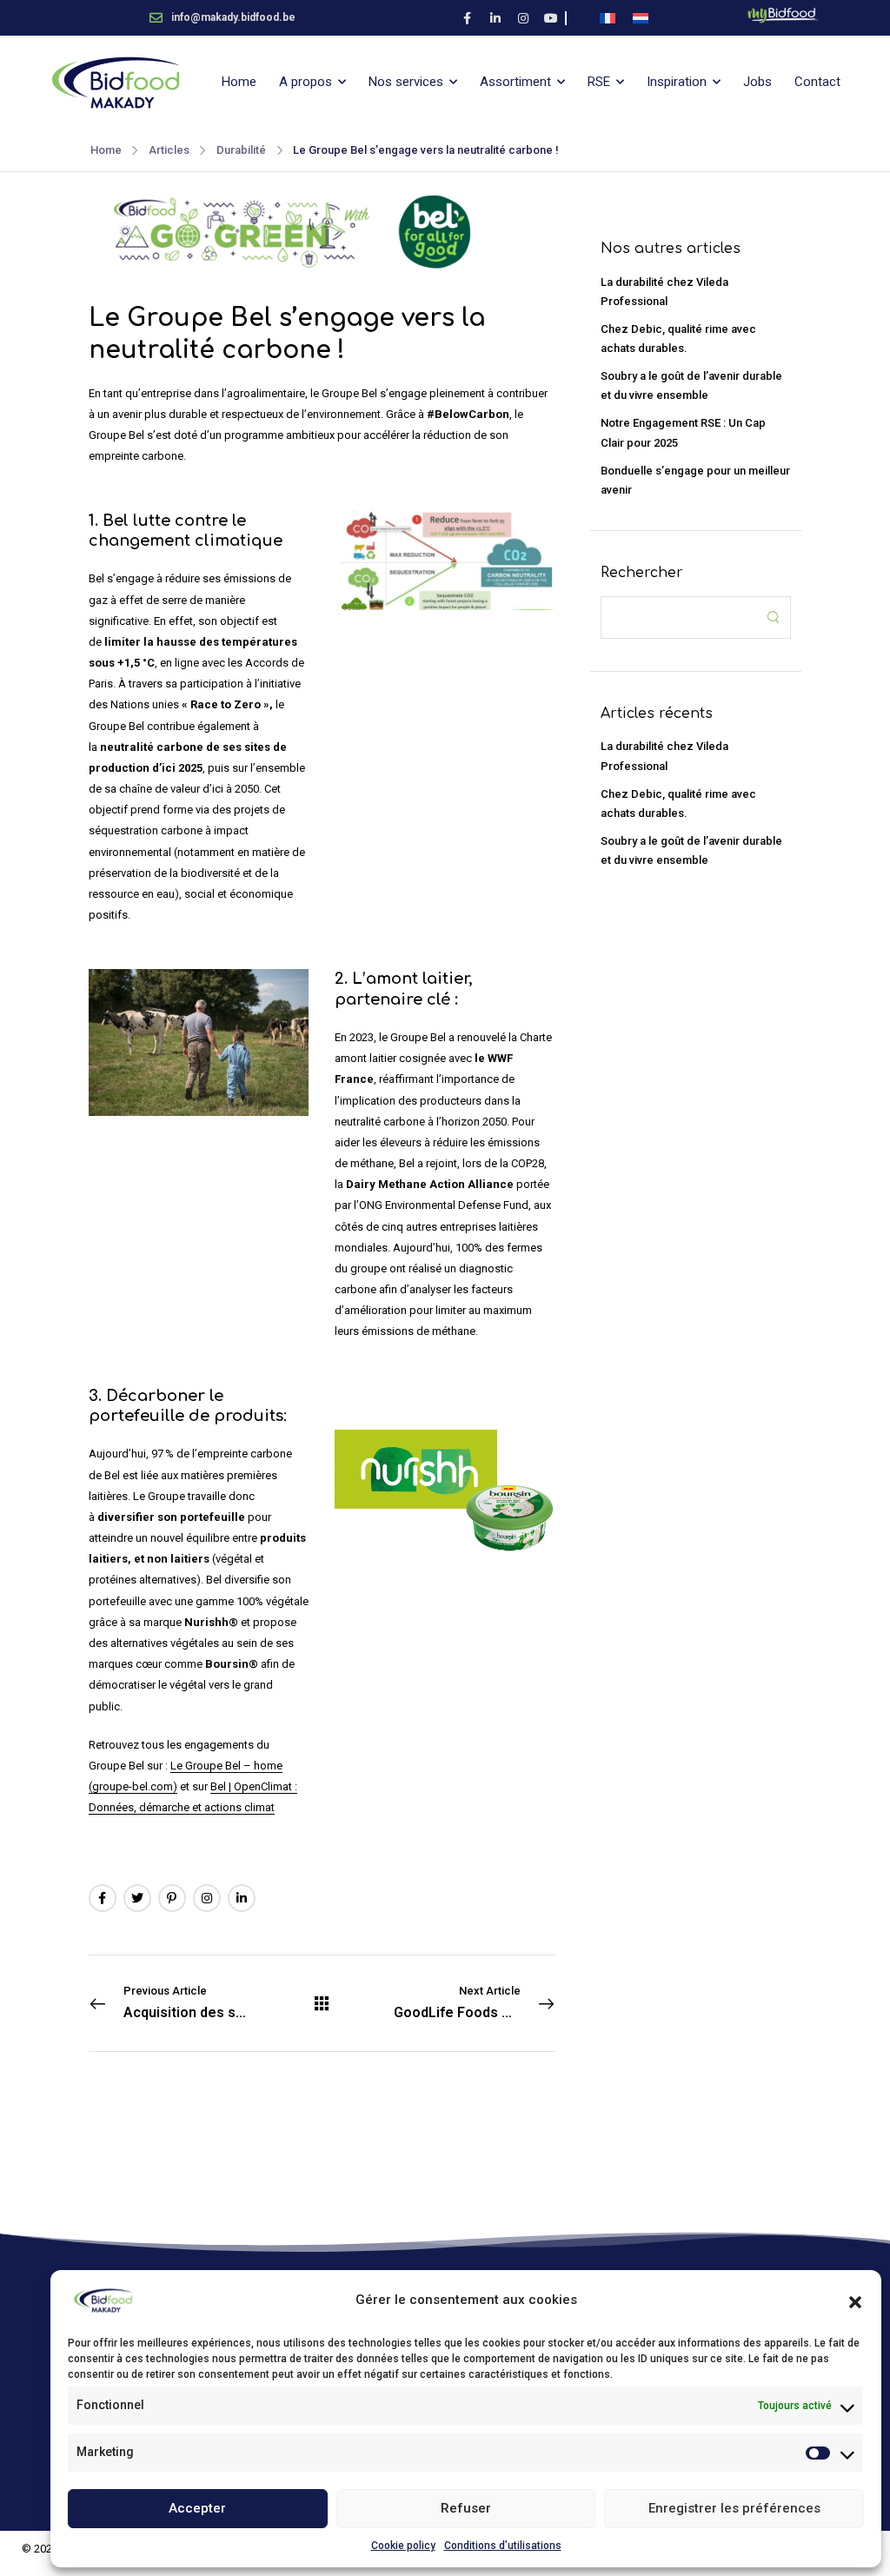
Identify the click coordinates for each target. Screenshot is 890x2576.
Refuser (466, 2508)
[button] (855, 2300)
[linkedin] (495, 18)
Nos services (406, 82)
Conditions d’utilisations (503, 2546)
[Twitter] (137, 1898)
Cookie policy (403, 2546)
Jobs (757, 82)
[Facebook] (103, 1898)
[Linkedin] (242, 1898)
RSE (599, 82)
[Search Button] (773, 617)
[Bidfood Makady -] (116, 83)
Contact (817, 82)
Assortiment (515, 82)
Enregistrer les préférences (734, 2508)
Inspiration (677, 82)
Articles (169, 150)
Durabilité (241, 150)
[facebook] (468, 18)
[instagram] (523, 18)
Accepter (197, 2508)
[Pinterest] (172, 1898)
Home (239, 82)
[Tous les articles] (322, 2003)
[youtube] (551, 18)
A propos (306, 82)
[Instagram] (207, 1898)
